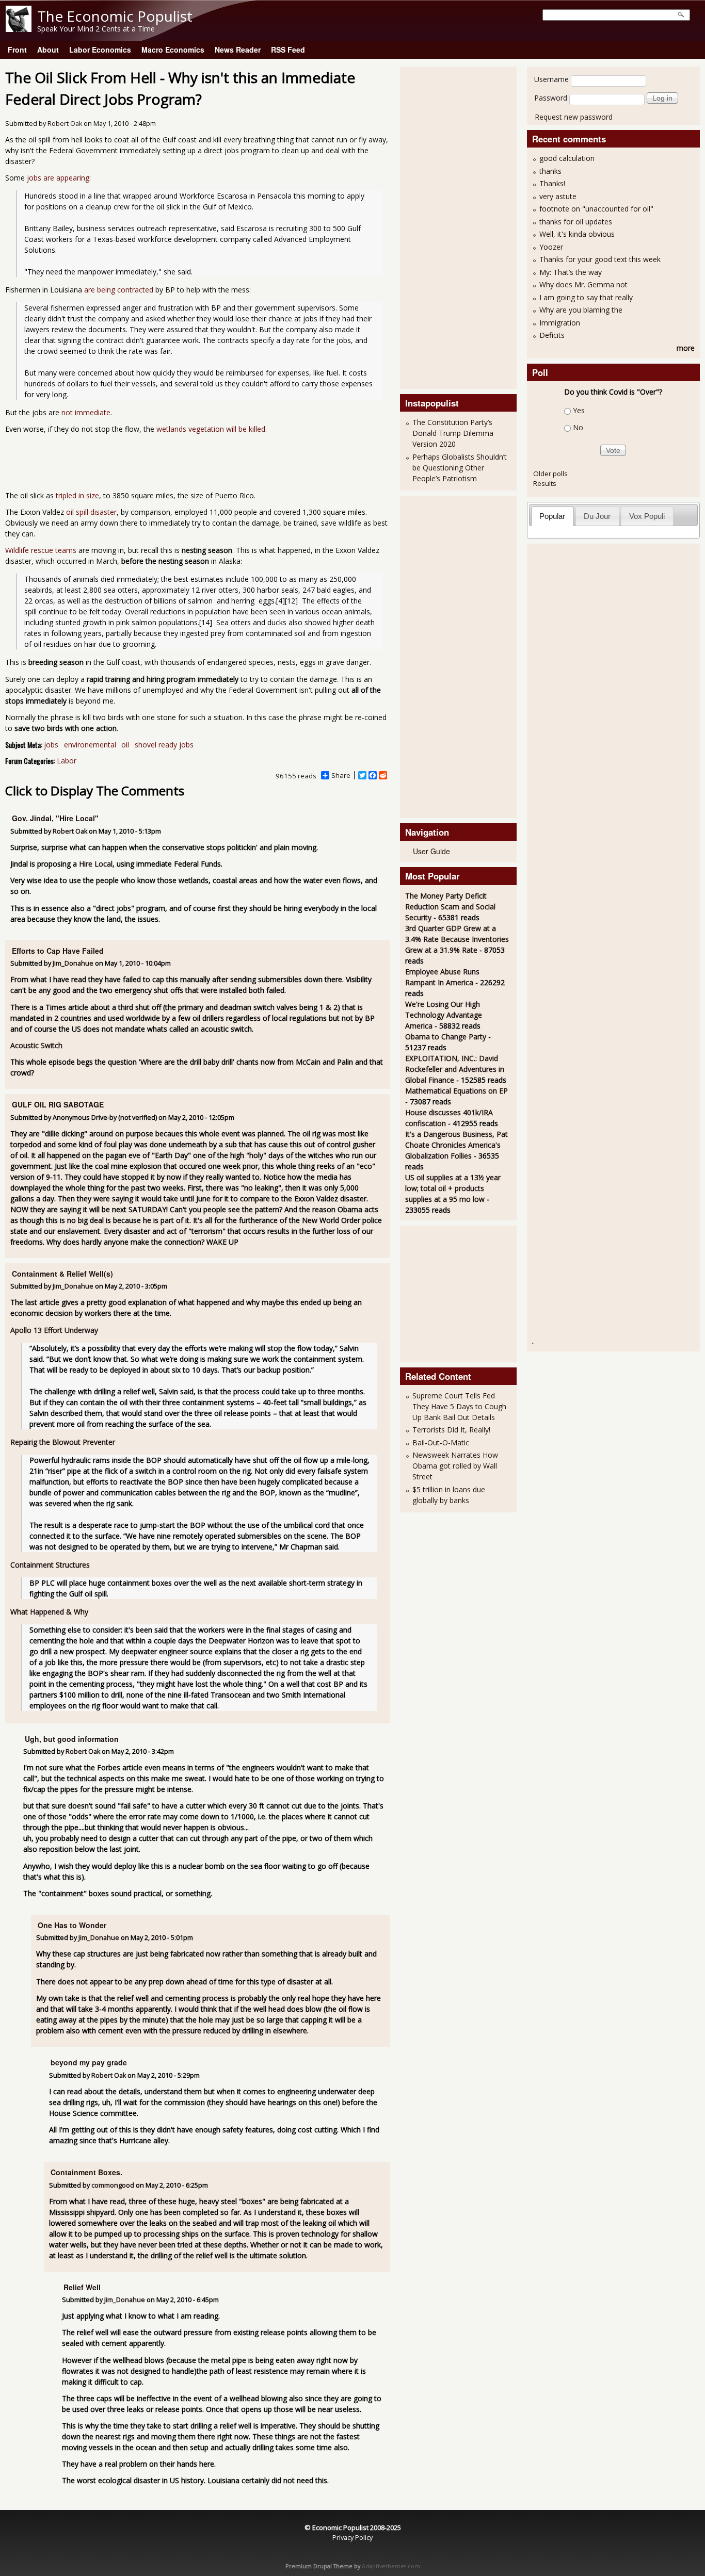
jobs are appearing (58, 178)
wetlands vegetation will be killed (211, 429)
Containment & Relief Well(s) (62, 1274)
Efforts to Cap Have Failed (58, 951)
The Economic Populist (115, 16)
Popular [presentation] (552, 516)
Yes (579, 410)
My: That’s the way (571, 272)
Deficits (552, 335)
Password (551, 98)
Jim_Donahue (73, 963)
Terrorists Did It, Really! (451, 1430)
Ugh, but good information (72, 1739)
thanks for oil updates (576, 222)
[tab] (552, 516)
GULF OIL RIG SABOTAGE (58, 1104)
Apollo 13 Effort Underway (54, 1330)
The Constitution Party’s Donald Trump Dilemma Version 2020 (453, 433)
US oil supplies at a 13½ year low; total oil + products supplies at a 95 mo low (453, 1188)
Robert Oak (65, 124)
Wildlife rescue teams (41, 550)
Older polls (550, 474)
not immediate (86, 412)
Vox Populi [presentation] (647, 516)
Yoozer (551, 247)
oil (125, 745)
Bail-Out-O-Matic (441, 1442)
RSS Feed (288, 50)
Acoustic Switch (36, 1045)
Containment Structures (50, 1565)
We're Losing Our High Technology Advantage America (444, 1015)
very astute (558, 196)
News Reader (238, 50)
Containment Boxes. (86, 2172)
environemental (90, 745)
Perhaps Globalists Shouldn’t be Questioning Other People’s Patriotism (460, 468)
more (686, 348)
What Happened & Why (49, 1612)
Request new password (574, 117)
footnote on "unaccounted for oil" (596, 209)
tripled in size (77, 495)
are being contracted (119, 290)
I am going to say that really (586, 297)
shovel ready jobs (164, 745)
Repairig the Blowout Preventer (63, 1442)
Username (551, 79)
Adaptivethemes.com (391, 2566)
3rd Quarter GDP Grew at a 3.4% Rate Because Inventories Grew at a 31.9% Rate (457, 939)
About (48, 50)
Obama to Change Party (446, 1037)
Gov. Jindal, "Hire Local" (55, 818)
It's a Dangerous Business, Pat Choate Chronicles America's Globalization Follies (456, 1145)
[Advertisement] (446, 226)
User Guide (431, 851)
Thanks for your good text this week (600, 259)
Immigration (560, 323)
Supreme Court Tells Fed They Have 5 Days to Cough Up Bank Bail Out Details (459, 1406)
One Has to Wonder (72, 1925)
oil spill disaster (91, 512)
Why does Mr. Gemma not (583, 284)
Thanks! (552, 183)
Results (545, 483)
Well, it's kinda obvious (577, 234)
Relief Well (82, 2287)
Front (17, 50)
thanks (550, 171)
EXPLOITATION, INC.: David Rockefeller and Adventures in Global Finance (455, 1069)
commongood (113, 2185)
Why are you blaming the (581, 310)
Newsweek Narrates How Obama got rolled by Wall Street (455, 1466)
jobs (51, 745)
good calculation (567, 158)
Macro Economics (173, 50)
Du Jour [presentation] (597, 516)
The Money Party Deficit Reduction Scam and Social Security (450, 907)
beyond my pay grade (89, 2062)
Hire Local (96, 864)
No (578, 427)
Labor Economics (100, 50)
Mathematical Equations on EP (456, 1091)
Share (341, 775)
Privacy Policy (352, 2537)
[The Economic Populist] (19, 29)
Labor (67, 761)
